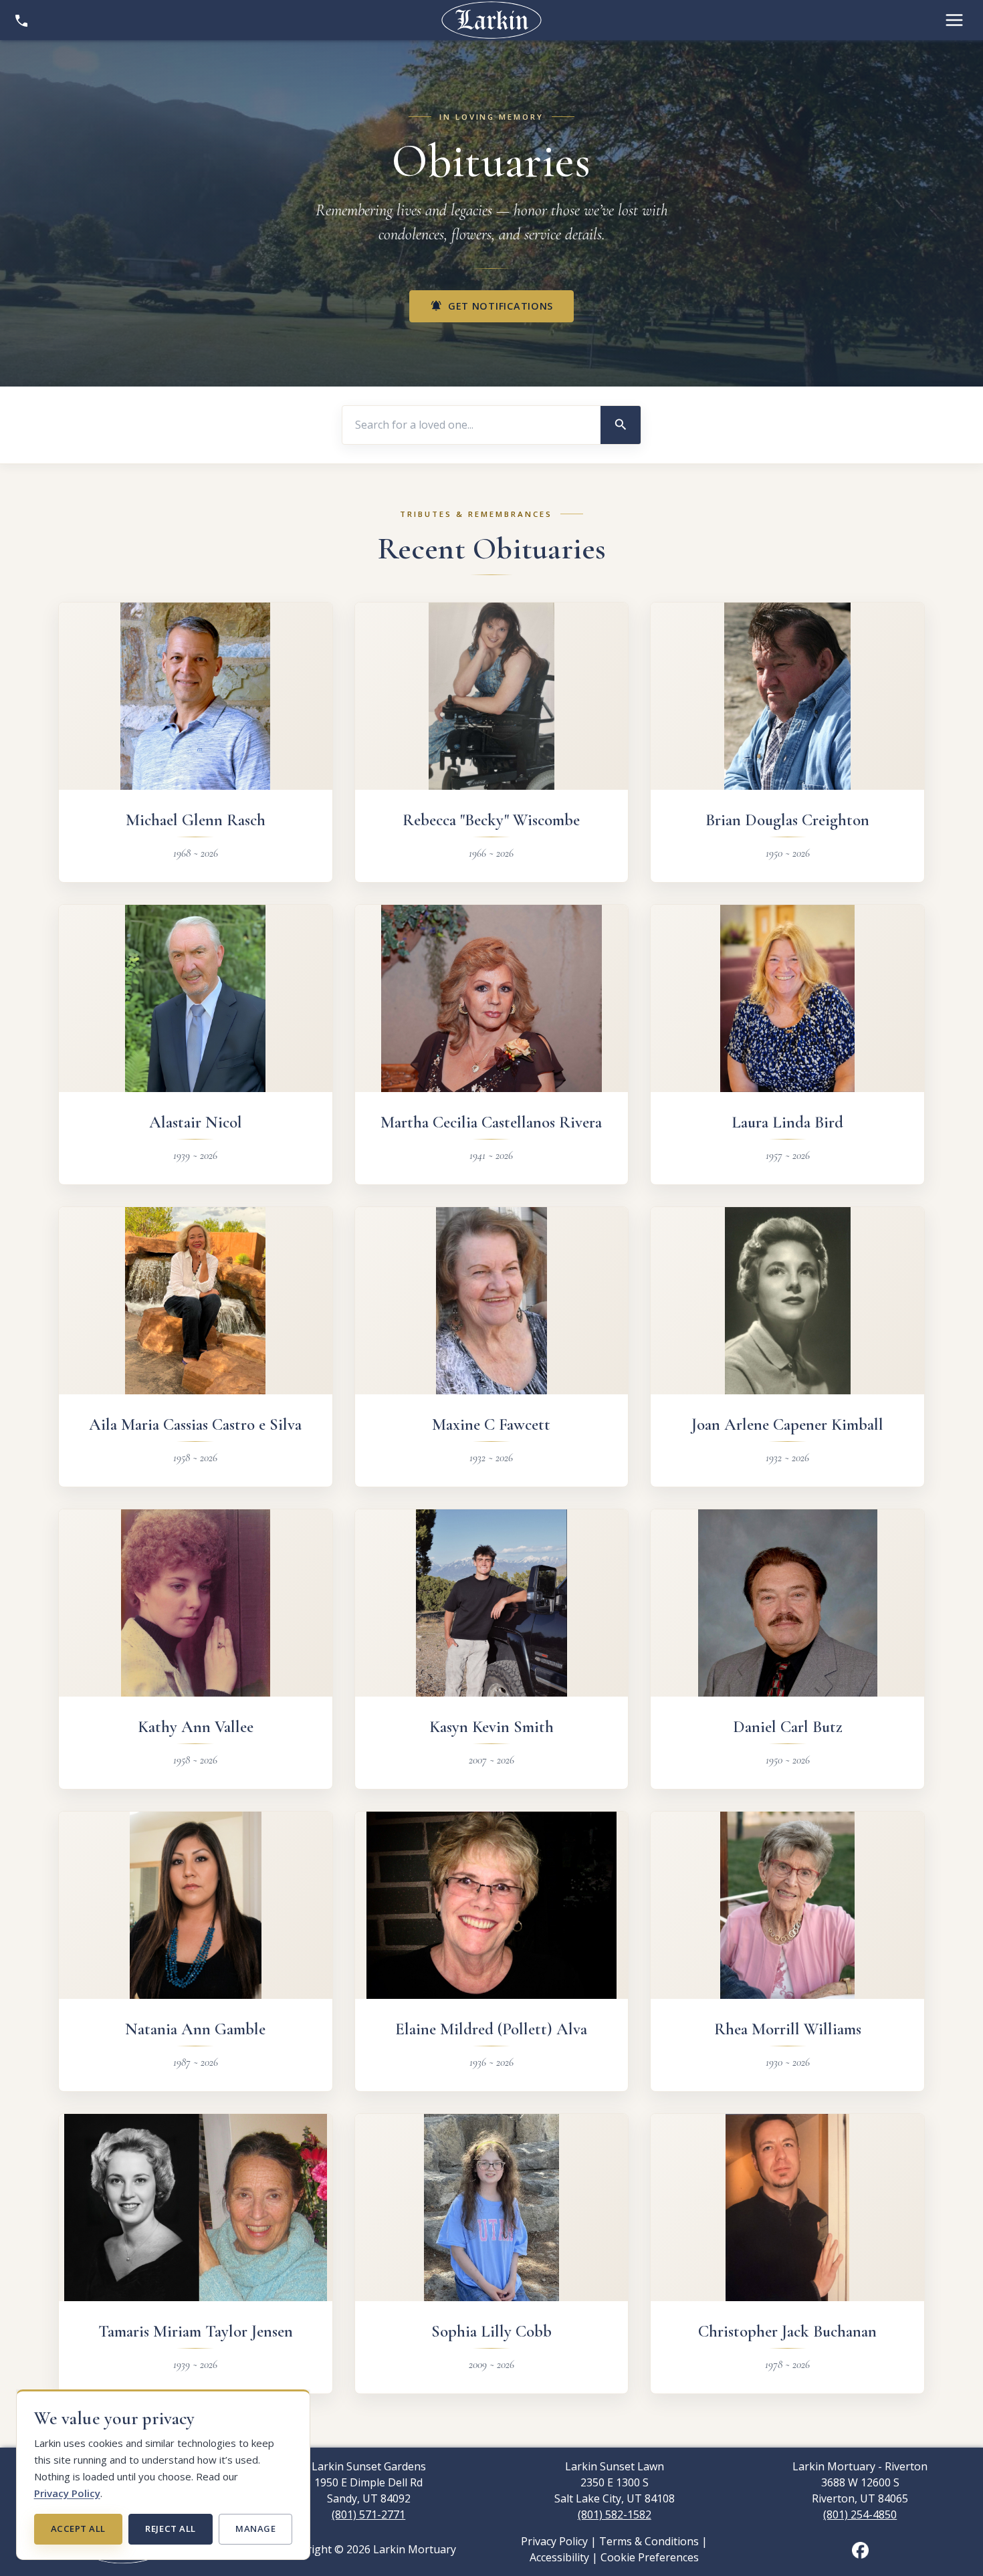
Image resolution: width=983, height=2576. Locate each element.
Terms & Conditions (649, 2541)
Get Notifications (491, 306)
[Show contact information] (21, 20)
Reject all (170, 2529)
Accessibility (559, 2557)
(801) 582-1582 (615, 2514)
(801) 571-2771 (368, 2514)
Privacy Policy (67, 2493)
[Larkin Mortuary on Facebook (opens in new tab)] (860, 2549)
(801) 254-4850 (860, 2514)
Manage (255, 2529)
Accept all (78, 2529)
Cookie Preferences (650, 2557)
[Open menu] (954, 20)
